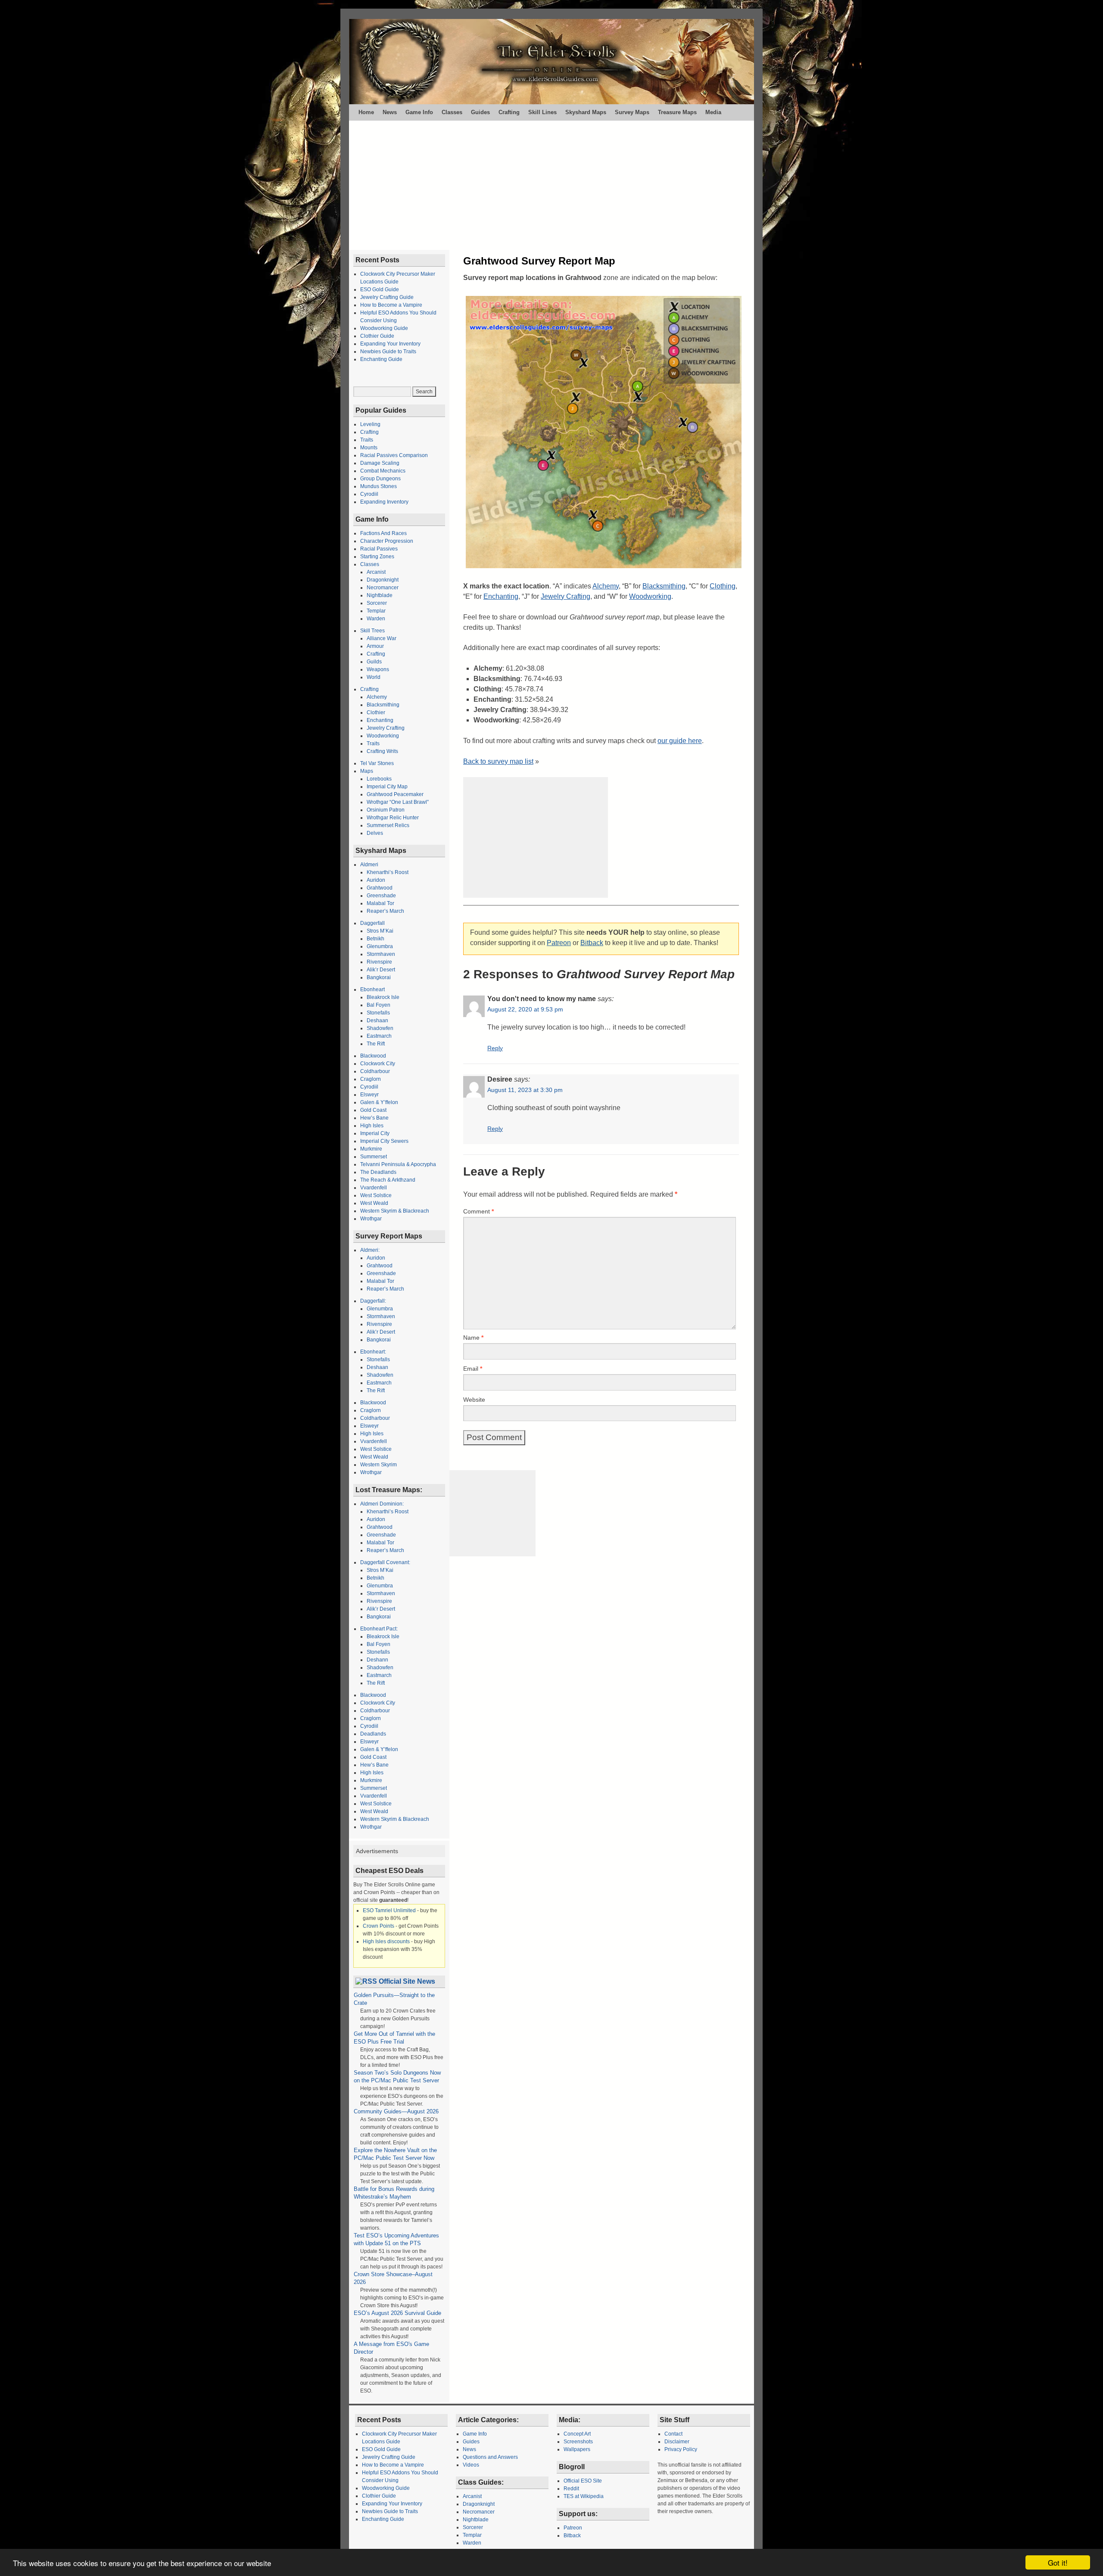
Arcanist (376, 572)
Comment (478, 1211)
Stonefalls (378, 1013)
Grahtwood (380, 888)
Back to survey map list (498, 761)
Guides (480, 112)
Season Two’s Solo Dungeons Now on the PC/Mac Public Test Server (397, 2077)
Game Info (419, 112)
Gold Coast (373, 1110)
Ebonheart (372, 989)
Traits (367, 440)
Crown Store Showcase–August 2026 (393, 2278)
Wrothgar (371, 1219)
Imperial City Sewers (384, 1141)
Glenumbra (380, 946)
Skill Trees (372, 631)
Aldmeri (369, 865)
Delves (375, 833)
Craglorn (371, 1079)
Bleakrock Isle (383, 997)
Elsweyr (369, 1095)
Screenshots (578, 2442)
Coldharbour (375, 1071)
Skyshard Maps (586, 112)
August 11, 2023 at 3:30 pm (525, 1090)
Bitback (592, 943)
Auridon (376, 880)
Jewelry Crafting (566, 596)
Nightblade (380, 595)
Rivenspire (379, 962)
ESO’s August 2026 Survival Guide (397, 2313)
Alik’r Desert (381, 970)
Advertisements (377, 1851)
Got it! (1058, 2562)
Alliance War (382, 638)
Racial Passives (379, 549)
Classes (452, 112)
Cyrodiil (369, 494)
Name (473, 1338)
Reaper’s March (385, 911)
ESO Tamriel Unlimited (389, 1910)
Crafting (509, 112)
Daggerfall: (373, 1301)
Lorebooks (379, 779)
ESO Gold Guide (380, 289)
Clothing (723, 586)
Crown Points (379, 1926)
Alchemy (606, 586)
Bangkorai (379, 977)
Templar (376, 611)
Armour (375, 646)
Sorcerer (377, 603)
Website (474, 1400)
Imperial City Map (387, 787)
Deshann (377, 1660)
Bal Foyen (379, 1005)
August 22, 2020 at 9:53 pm (525, 1009)
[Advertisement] (551, 185)
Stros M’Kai (380, 931)
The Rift (376, 1044)
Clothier (376, 712)
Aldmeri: (370, 1250)
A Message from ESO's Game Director (391, 2348)
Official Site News (407, 1981)
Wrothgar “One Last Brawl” (398, 802)
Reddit (571, 2489)
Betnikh (375, 939)
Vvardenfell (374, 1188)
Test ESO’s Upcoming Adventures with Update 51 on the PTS (396, 2239)
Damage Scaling (380, 463)
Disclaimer (677, 2442)
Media (713, 112)
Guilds (374, 662)
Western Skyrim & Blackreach (395, 1211)
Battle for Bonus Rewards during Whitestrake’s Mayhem (394, 2193)
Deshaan (377, 1020)
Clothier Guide (377, 336)
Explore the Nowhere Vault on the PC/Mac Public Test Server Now (396, 2154)
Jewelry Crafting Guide (387, 297)
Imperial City (375, 1133)
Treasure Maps (677, 112)
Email (473, 1369)
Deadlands (373, 1734)
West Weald (374, 1203)
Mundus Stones (379, 486)
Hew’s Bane (374, 1118)
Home (366, 112)
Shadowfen (380, 1028)
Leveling (370, 424)
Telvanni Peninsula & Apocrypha (398, 1164)
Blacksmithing (664, 586)
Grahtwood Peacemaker (395, 794)
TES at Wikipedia (584, 2496)
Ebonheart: (373, 1352)
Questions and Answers (490, 2457)
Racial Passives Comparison (394, 455)
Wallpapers (577, 2449)
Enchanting (501, 596)
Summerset (374, 1157)
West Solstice (376, 1195)
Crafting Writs (382, 751)
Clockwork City (378, 1064)
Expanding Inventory (384, 502)
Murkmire (371, 1149)
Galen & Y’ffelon (379, 1102)
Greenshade (381, 896)
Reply (495, 1048)
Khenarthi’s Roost (388, 872)
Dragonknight (383, 580)
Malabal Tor (380, 903)
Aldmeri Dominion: (382, 1504)
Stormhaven (381, 954)
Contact (673, 2434)
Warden (376, 619)
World (374, 677)
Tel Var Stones (377, 763)
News (390, 112)
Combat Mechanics (383, 471)
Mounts (369, 448)
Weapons (378, 669)
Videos (471, 2465)
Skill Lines (542, 112)
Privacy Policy (681, 2449)
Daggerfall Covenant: (385, 1562)
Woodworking (650, 596)
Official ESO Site (583, 2481)
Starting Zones (377, 557)
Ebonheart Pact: (379, 1629)
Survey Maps (632, 112)
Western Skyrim (379, 1465)
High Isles (372, 1126)
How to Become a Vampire (391, 305)
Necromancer (383, 588)
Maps (367, 771)
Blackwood (373, 1056)
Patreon (559, 943)
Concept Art (577, 2434)
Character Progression (387, 541)
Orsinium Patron (386, 810)
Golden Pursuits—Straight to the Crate (394, 1999)
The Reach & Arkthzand (388, 1180)
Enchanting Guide (381, 359)
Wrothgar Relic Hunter (393, 818)
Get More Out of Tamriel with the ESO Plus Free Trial (394, 2038)
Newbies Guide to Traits (388, 352)
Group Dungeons (380, 479)
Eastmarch (379, 1036)
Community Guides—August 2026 (396, 2111)
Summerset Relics (388, 825)
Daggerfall (372, 923)
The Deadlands (378, 1172)
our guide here (680, 741)
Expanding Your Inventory (390, 344)
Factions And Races (383, 533)
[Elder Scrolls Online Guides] (551, 62)
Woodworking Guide (384, 328)
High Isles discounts (386, 1941)
